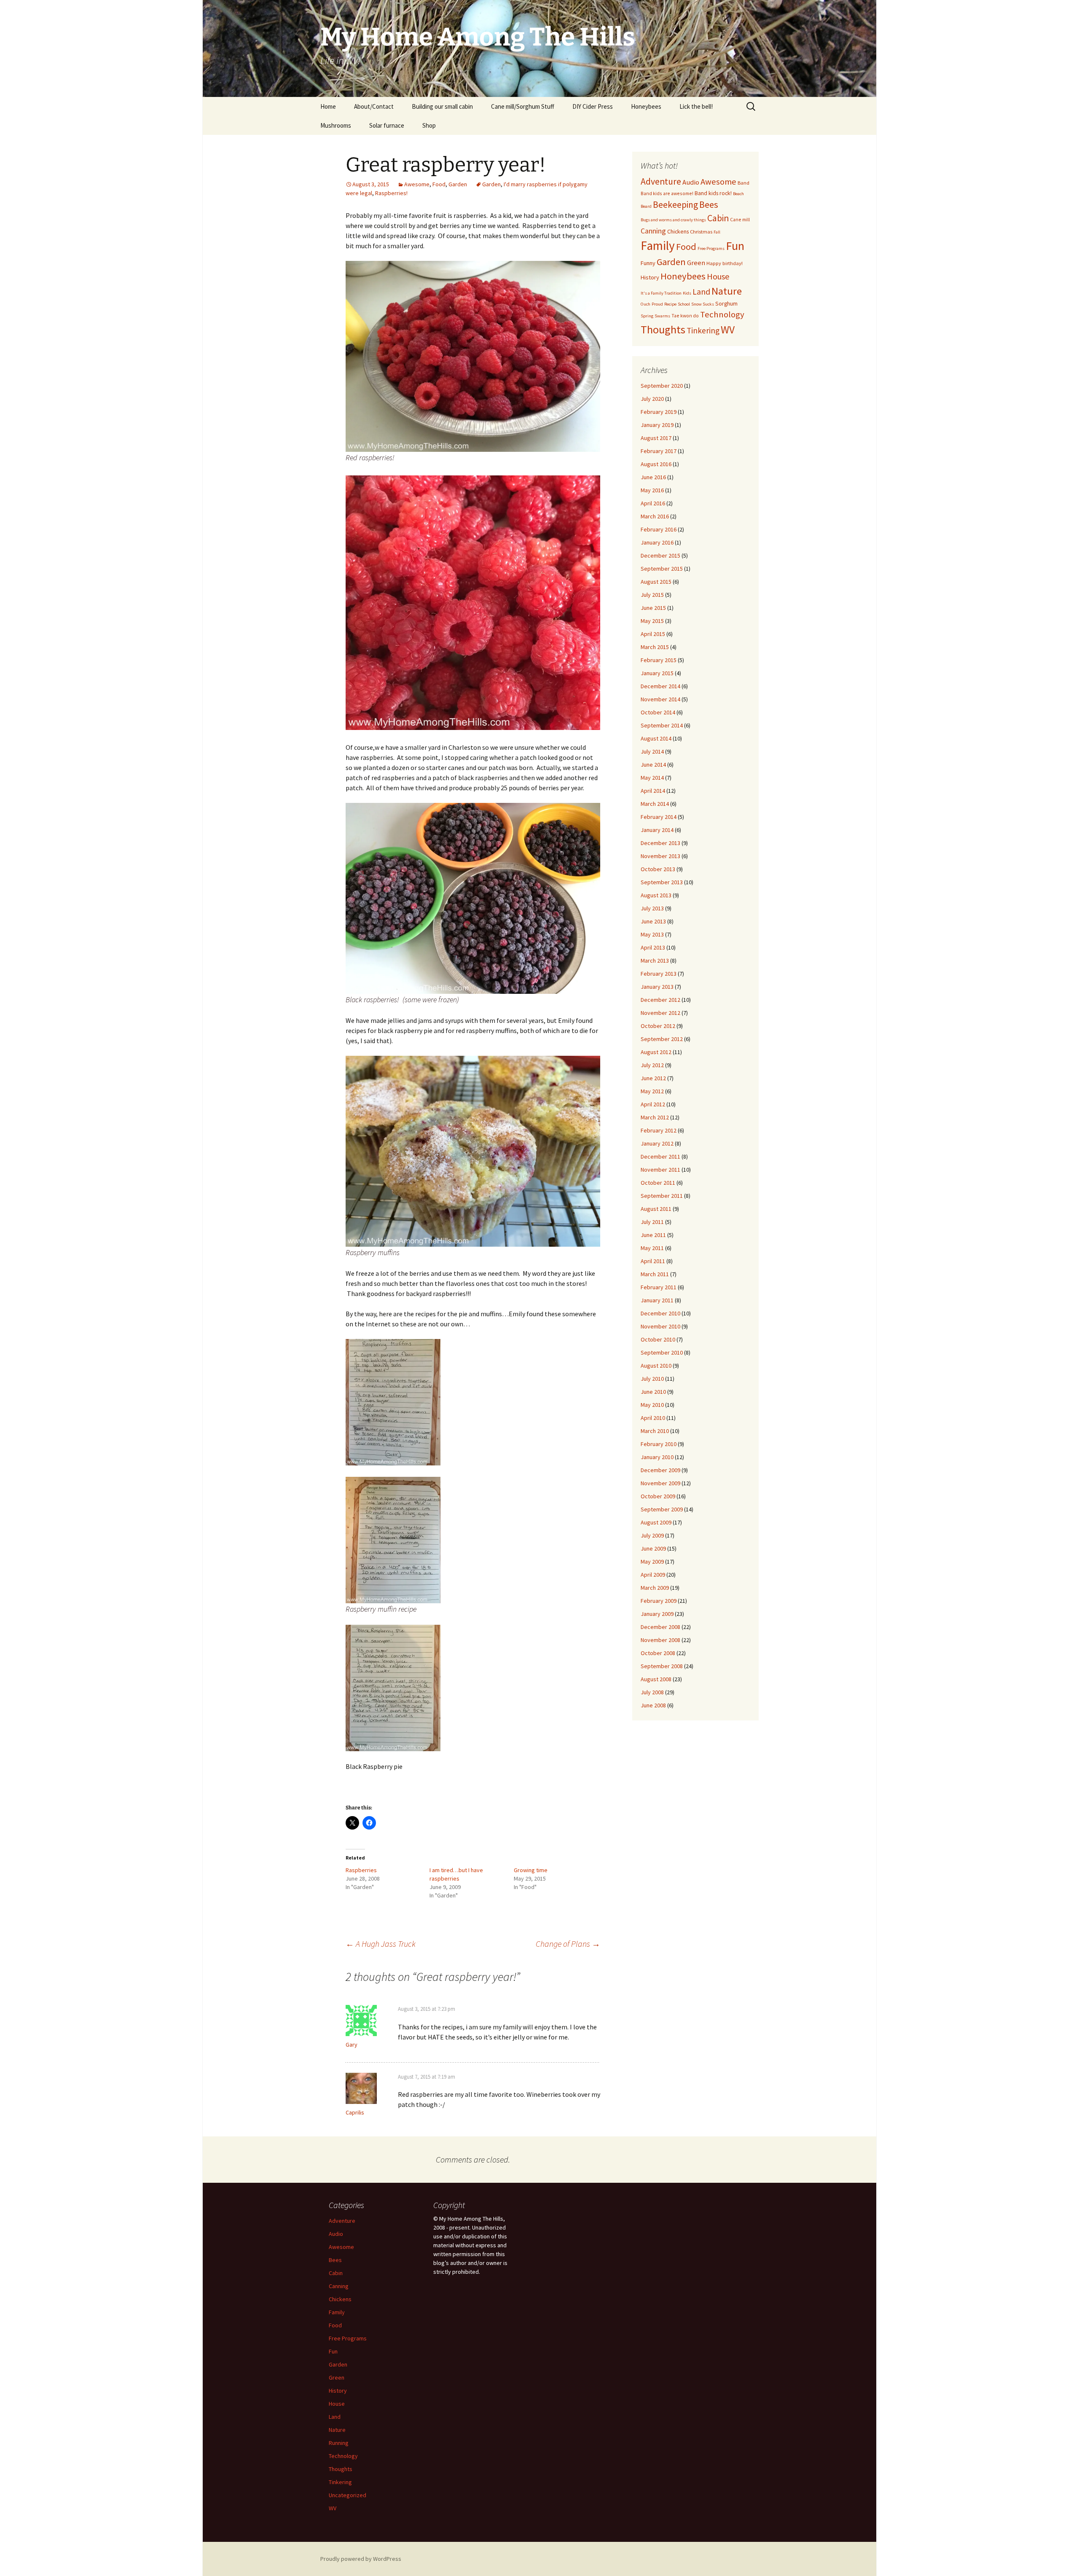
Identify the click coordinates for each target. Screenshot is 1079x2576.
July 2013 (652, 908)
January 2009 (657, 1614)
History (650, 277)
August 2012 (656, 1052)
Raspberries (361, 1870)
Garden (458, 184)
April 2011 (653, 1261)
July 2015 (652, 595)
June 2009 (653, 1548)
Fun (735, 246)
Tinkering (703, 330)
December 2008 (660, 1627)
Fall (717, 232)
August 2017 (656, 438)
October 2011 (658, 1183)
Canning (653, 231)
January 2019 (657, 425)
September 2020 (662, 386)
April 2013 (653, 947)
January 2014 (657, 830)
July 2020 (652, 399)
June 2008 (653, 1705)
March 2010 (655, 1431)
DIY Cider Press (593, 106)
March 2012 (655, 1117)
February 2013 (659, 974)
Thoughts (663, 329)
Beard (646, 206)
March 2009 (655, 1588)
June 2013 (653, 921)
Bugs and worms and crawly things (673, 220)
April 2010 (653, 1418)
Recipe (670, 304)
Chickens (678, 231)
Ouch (646, 304)
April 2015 (653, 634)
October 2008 (658, 1653)
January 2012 (657, 1143)
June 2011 (653, 1235)
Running (339, 2443)
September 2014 (662, 725)
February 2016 (659, 529)
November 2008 (660, 1640)
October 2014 (658, 712)
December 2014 (660, 686)
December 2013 (660, 843)
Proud (657, 304)
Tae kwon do (685, 315)
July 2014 (652, 751)
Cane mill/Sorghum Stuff (523, 106)
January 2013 (657, 987)
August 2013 (656, 895)
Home (328, 106)
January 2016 (657, 542)
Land (701, 292)
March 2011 (655, 1274)
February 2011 (659, 1287)
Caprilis (355, 2112)
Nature (727, 291)
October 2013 (658, 869)
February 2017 (659, 451)
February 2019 (659, 412)
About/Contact (374, 106)
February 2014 (659, 817)
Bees (709, 204)
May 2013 (652, 934)
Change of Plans (568, 1944)
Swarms (662, 316)
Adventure (661, 181)
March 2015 (655, 647)
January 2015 (657, 673)
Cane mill (740, 219)
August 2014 (656, 738)
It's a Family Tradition (661, 293)
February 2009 (659, 1601)
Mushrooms (336, 125)
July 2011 (652, 1222)
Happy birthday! (725, 263)
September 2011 (662, 1196)
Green (696, 263)
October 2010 (658, 1339)
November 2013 (660, 856)
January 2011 (657, 1300)
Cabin (718, 218)
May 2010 (652, 1405)
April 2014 (653, 791)
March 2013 (655, 961)
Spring (647, 316)
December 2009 (660, 1470)
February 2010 (659, 1444)
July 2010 (652, 1379)
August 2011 (656, 1209)
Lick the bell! (696, 106)
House (718, 276)
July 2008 (652, 1692)
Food (439, 184)
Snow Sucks (703, 304)
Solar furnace (387, 125)
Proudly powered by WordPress (361, 2559)
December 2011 (660, 1157)
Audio (691, 182)
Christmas (701, 232)
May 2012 (652, 1091)
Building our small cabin (442, 106)
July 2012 (652, 1065)
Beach (738, 194)
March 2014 (655, 804)
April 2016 (653, 503)
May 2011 (652, 1248)
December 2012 (660, 1000)
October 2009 (658, 1496)
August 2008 (656, 1679)
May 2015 (652, 621)
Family (658, 246)
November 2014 (660, 699)
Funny (648, 263)
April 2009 (653, 1575)
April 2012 (653, 1104)
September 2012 (662, 1039)
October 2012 (658, 1026)
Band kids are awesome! (667, 193)
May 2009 (652, 1562)
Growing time (531, 1870)
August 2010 (656, 1366)
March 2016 (655, 516)
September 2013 (662, 882)
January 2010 (657, 1457)
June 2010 (653, 1392)
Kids (687, 293)
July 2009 (652, 1535)
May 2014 (652, 778)
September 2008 (662, 1666)
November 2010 (660, 1326)
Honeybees (646, 106)
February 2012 (659, 1130)
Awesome (417, 184)
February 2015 (659, 660)
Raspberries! (391, 193)
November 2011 (660, 1170)
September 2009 (662, 1509)
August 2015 (656, 582)
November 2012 (660, 1013)
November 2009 (660, 1483)
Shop (429, 125)
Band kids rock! (713, 193)
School (684, 304)
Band (743, 183)
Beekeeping (675, 205)
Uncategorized (348, 2495)
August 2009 (656, 1522)
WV (728, 330)
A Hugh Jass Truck (381, 1944)
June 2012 (653, 1078)
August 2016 (656, 464)
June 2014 (653, 765)
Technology (722, 314)
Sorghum (726, 303)
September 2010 (662, 1352)
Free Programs (711, 248)
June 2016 (653, 477)
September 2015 (662, 569)
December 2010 (660, 1313)
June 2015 (653, 608)
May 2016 (652, 490)
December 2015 (660, 555)
